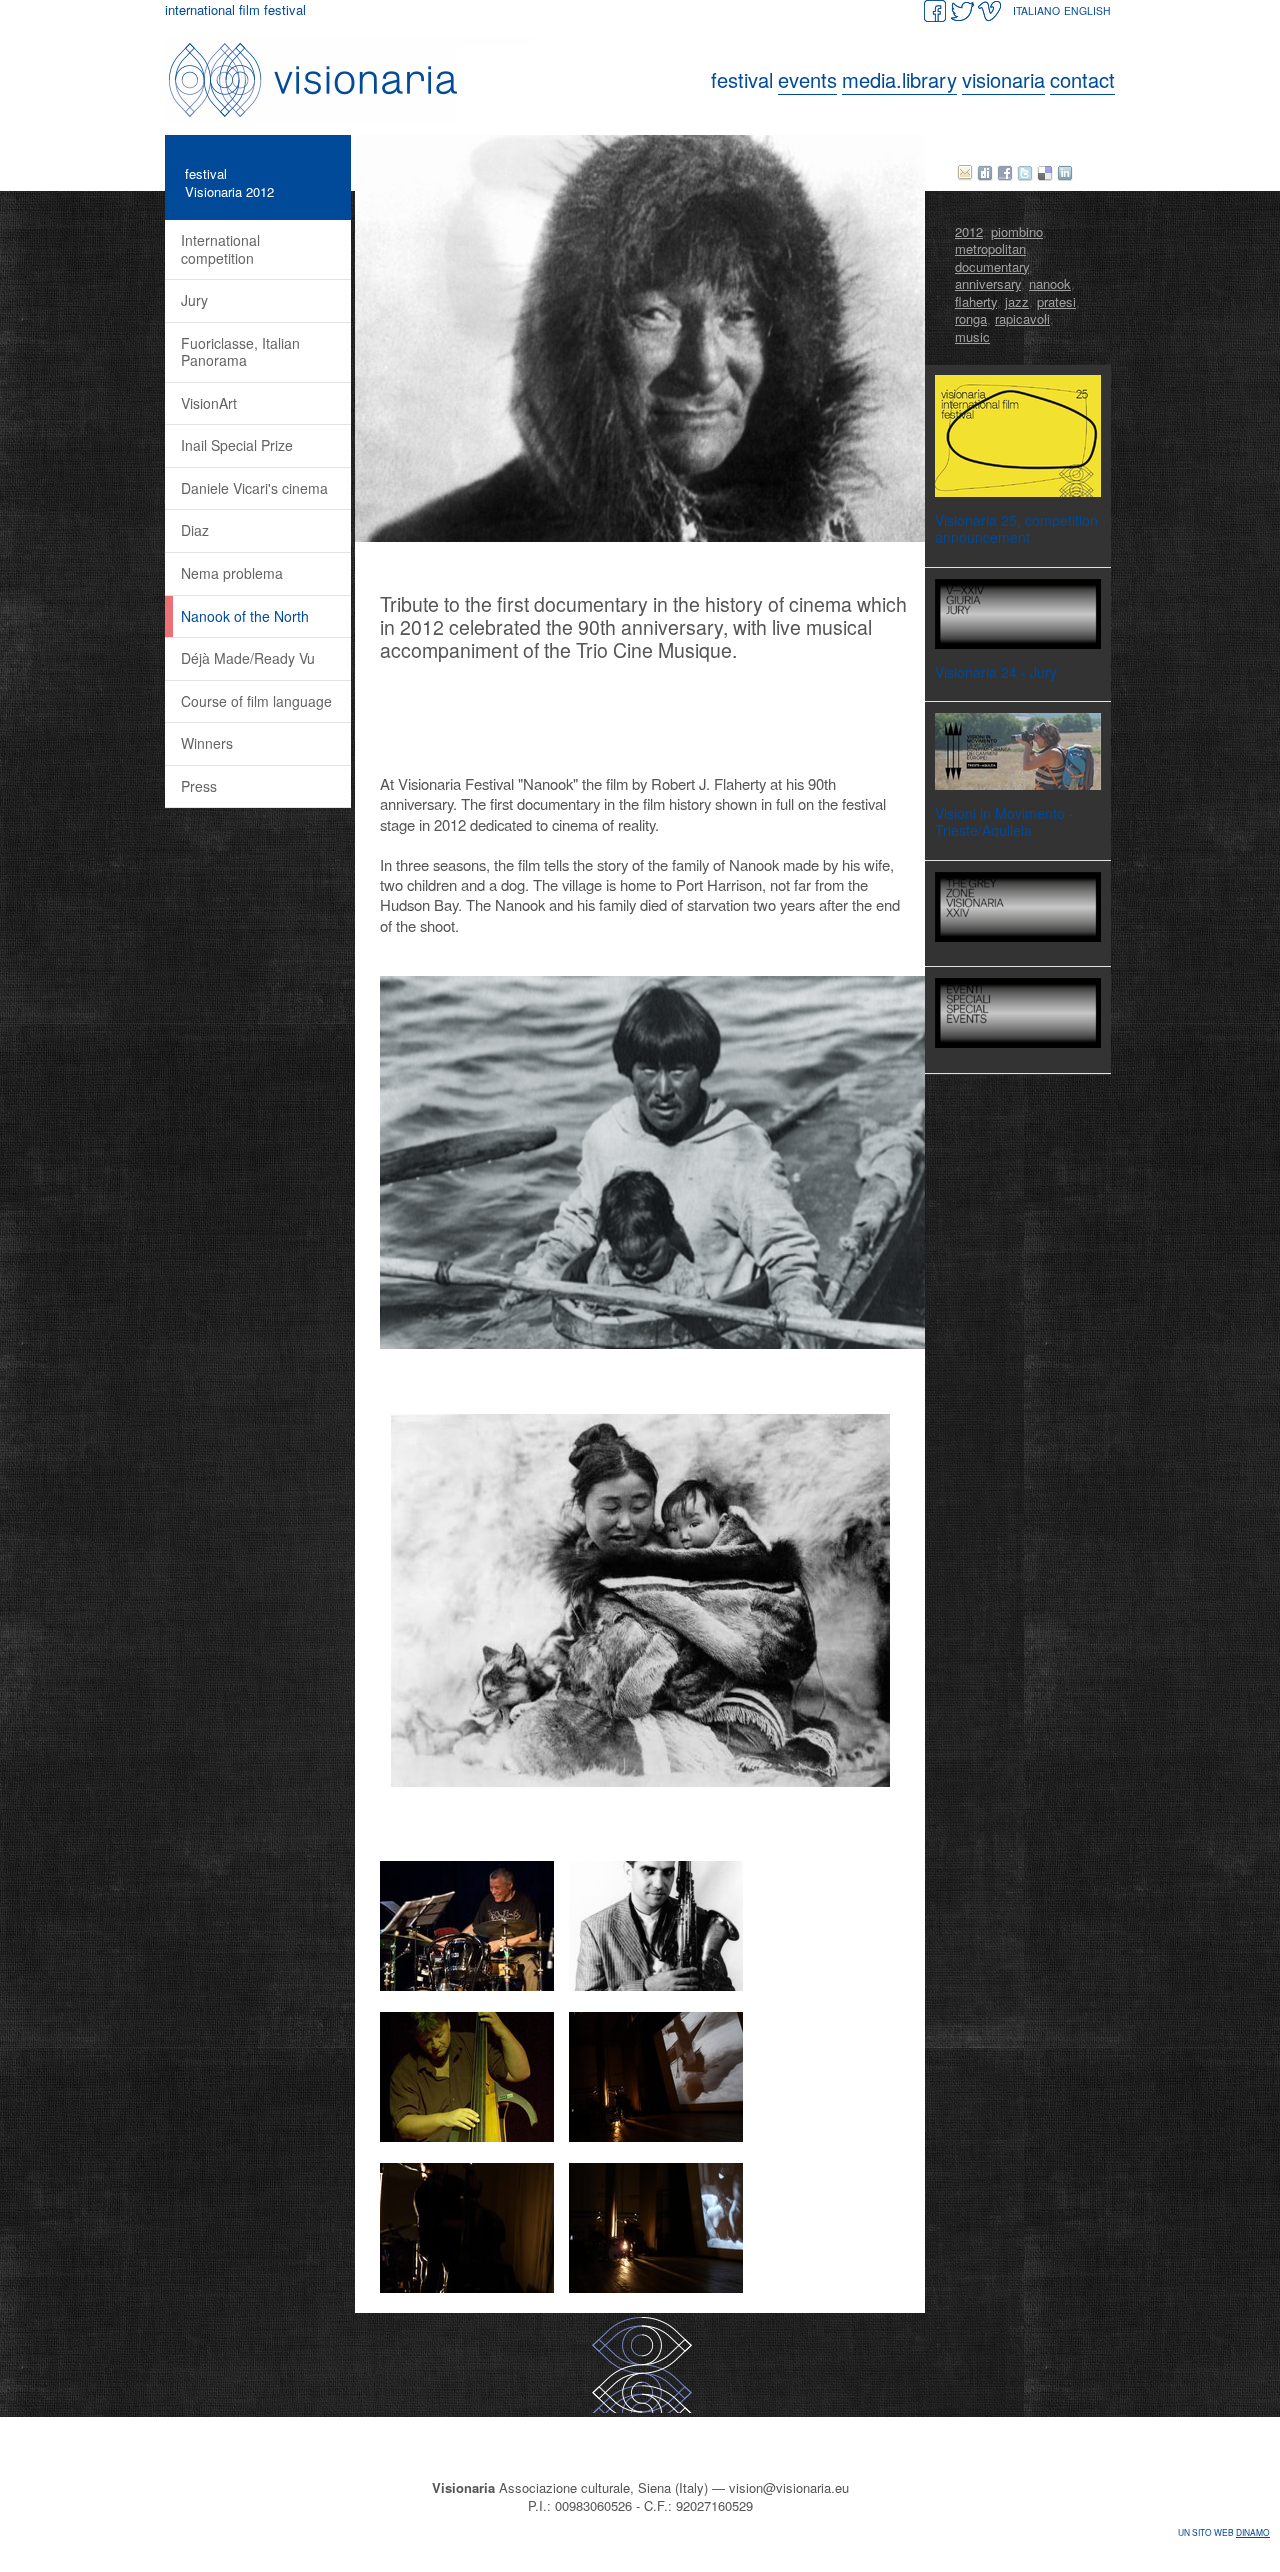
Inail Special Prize (237, 445)
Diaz (195, 530)
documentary (992, 266)
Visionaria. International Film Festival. (355, 80)
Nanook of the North (245, 616)
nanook (1050, 283)
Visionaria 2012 (229, 191)
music (972, 336)
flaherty (976, 301)
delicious (1045, 173)
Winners (207, 743)
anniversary (988, 283)
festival (206, 173)
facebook (1005, 173)
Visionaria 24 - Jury (996, 672)
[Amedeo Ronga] (467, 2136)
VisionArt (209, 403)
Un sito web (1224, 2532)
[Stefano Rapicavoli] (467, 1985)
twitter (1025, 173)
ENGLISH (1087, 10)
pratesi (1056, 301)
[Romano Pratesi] (656, 1985)
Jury (194, 300)
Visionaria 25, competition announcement (1016, 529)
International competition (220, 249)
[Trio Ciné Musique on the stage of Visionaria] (656, 2136)
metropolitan (990, 248)
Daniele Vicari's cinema (254, 488)
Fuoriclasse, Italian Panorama (240, 352)
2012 (969, 231)
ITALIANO (1036, 10)
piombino (1017, 231)
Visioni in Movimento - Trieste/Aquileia (1004, 822)
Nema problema (232, 573)
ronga (971, 318)
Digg (985, 173)
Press (199, 786)
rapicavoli (1022, 318)
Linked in (1065, 173)
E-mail (965, 173)
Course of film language (256, 701)
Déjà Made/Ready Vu (248, 658)
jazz (1017, 301)
